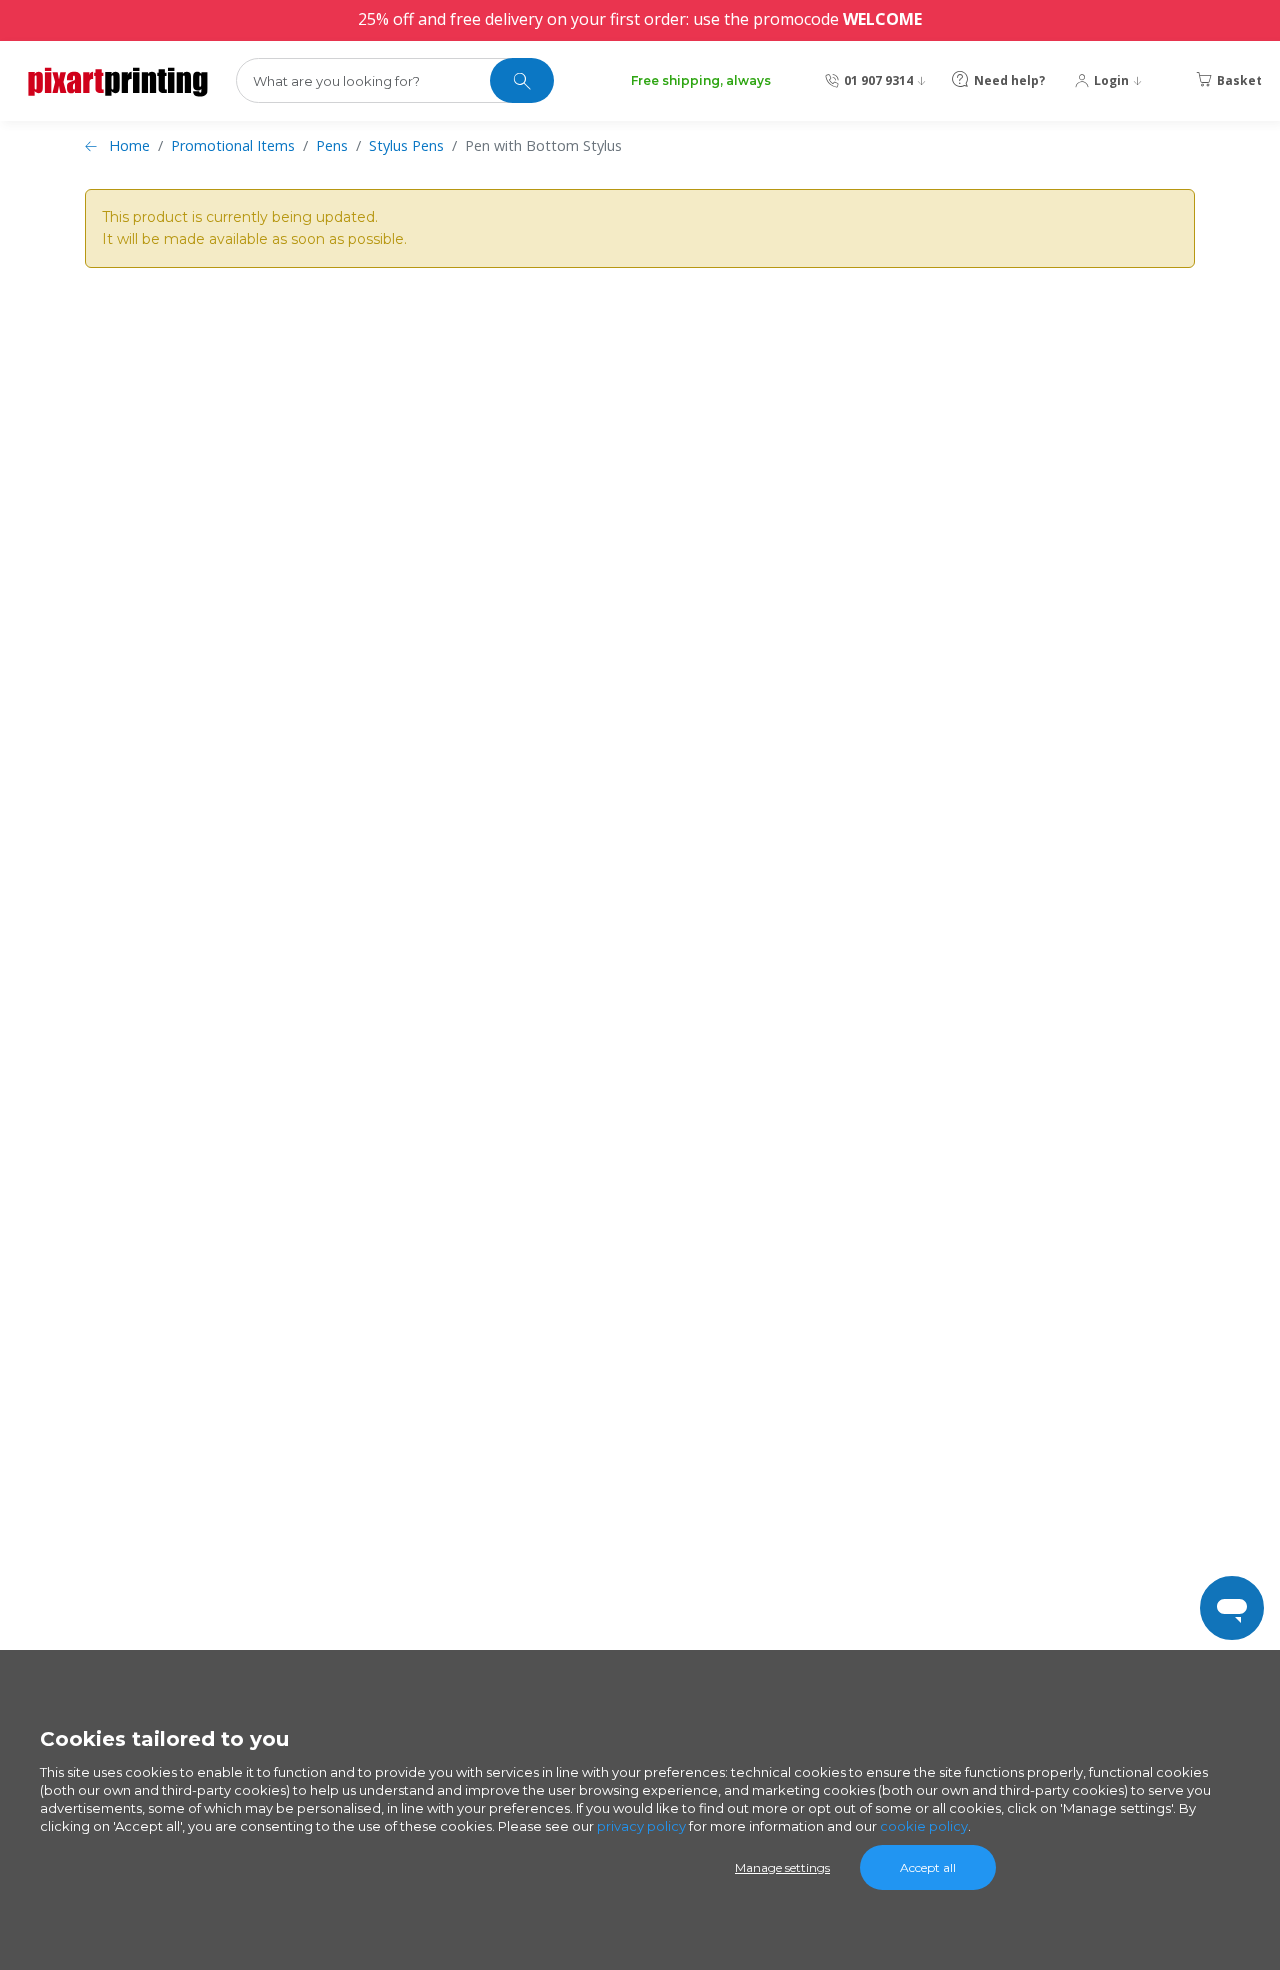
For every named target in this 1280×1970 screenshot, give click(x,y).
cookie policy (924, 1826)
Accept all (928, 1867)
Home (129, 145)
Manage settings (782, 1867)
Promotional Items (233, 145)
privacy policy (641, 1826)
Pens (332, 145)
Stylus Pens (406, 145)
